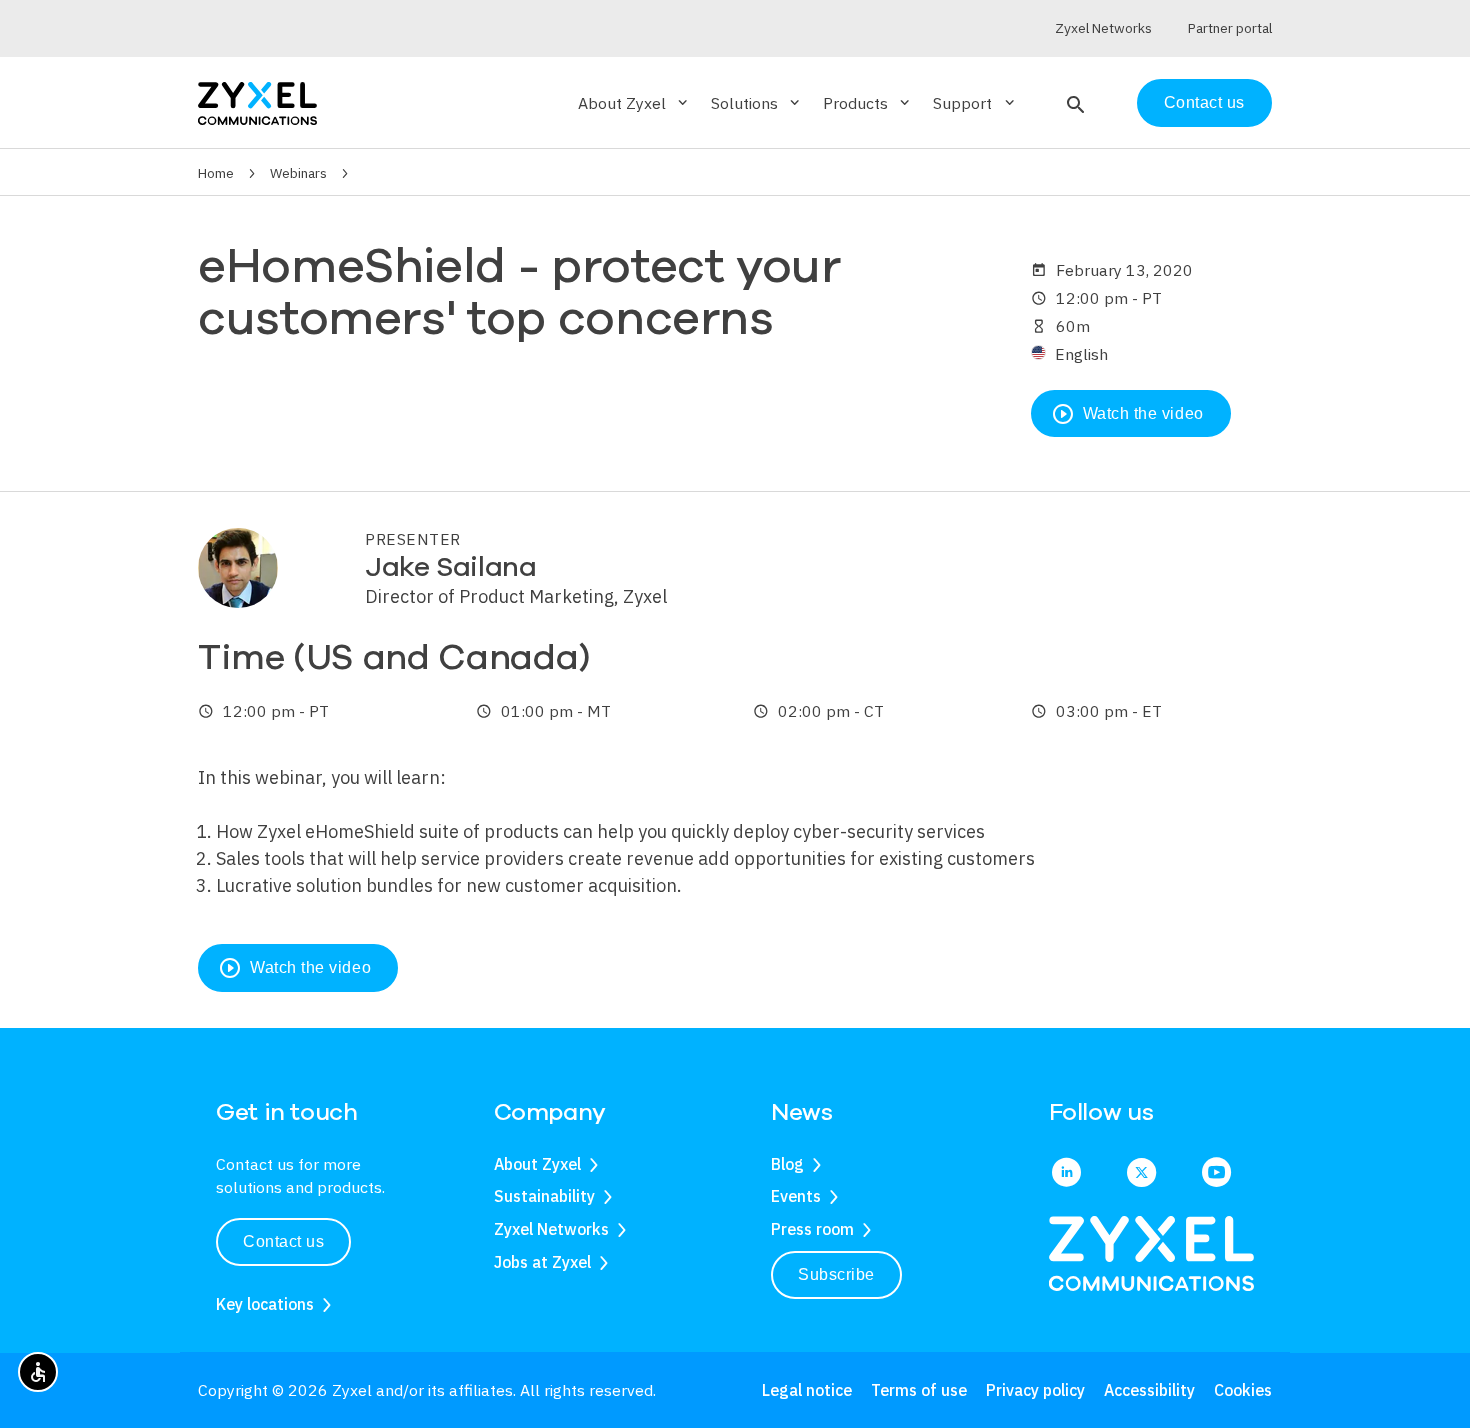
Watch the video (1127, 414)
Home (216, 173)
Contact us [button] (283, 1241)
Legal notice (807, 1390)
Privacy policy (1035, 1390)
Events (796, 1196)
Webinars (298, 173)
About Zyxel (537, 1164)
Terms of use (919, 1390)
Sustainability (544, 1196)
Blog (787, 1164)
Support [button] (975, 103)
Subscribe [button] (836, 1274)
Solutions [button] (757, 103)
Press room (812, 1229)
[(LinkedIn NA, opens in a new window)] (1066, 1174)
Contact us (1204, 102)
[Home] (257, 101)
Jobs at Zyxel (542, 1262)
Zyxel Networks (551, 1229)
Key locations (265, 1304)
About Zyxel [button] (634, 103)
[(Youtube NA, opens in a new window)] (1216, 1174)
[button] (1073, 103)
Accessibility (1149, 1390)
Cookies (1243, 1390)
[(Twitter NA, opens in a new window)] (1141, 1174)
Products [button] (868, 103)
